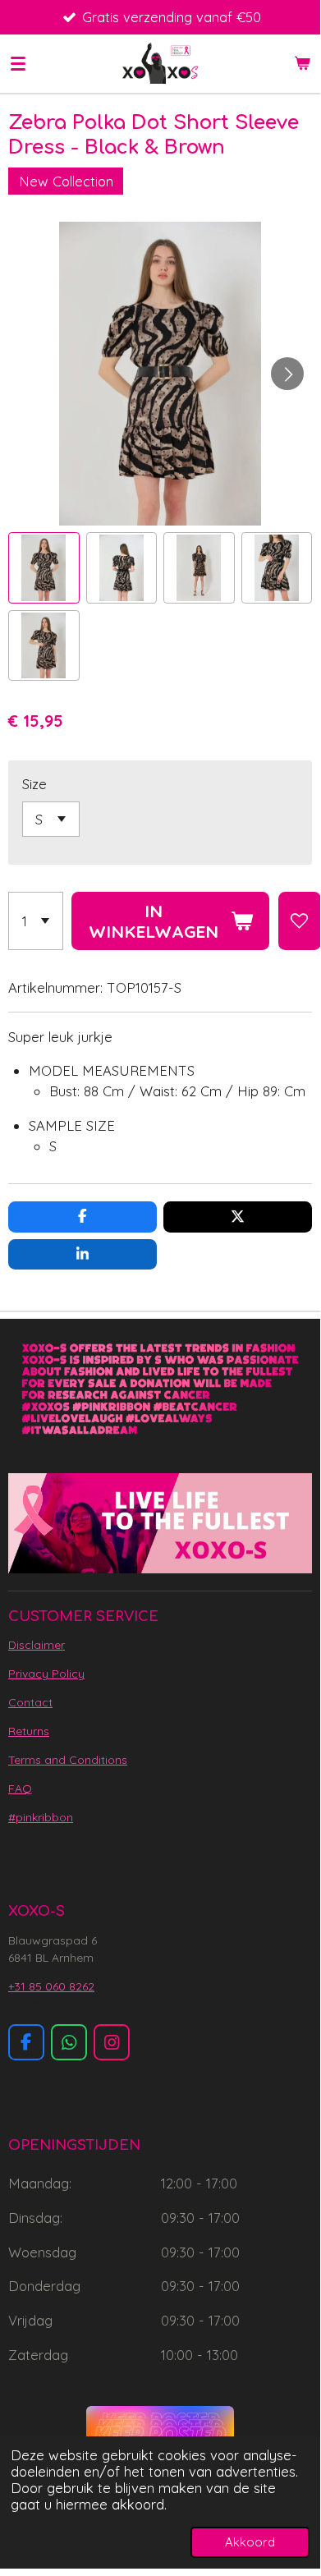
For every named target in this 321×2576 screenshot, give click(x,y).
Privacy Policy (46, 1674)
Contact (30, 1702)
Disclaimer (37, 1645)
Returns (29, 1731)
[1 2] (36, 921)
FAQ (20, 1789)
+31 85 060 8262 (51, 1986)
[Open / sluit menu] (18, 63)
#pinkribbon (41, 1817)
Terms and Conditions (68, 1760)
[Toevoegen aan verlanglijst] (300, 921)
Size (34, 784)
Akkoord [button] (250, 2542)
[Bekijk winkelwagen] (302, 63)
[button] (44, 568)
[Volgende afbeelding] (287, 374)
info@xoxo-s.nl (48, 2004)
